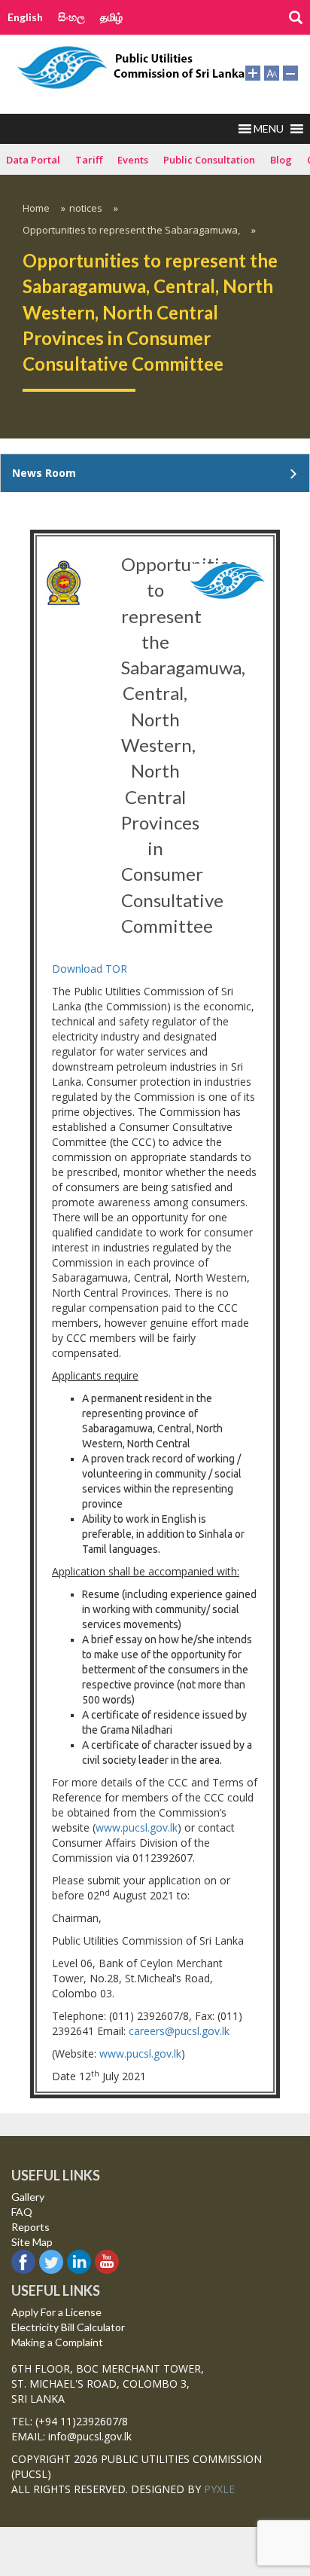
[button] (269, 129)
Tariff (89, 160)
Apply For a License (56, 2312)
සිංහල (71, 17)
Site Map (32, 2242)
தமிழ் (111, 17)
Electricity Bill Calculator (68, 2327)
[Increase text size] (253, 72)
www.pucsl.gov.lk (137, 1827)
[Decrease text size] (290, 72)
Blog (281, 160)
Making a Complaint (57, 2342)
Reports (30, 2227)
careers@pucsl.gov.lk (179, 2031)
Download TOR (90, 969)
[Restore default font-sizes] (272, 72)
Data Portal (33, 160)
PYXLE (219, 2489)
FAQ (22, 2212)
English (25, 17)
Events (133, 160)
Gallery (28, 2197)
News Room (44, 473)
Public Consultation (209, 160)
